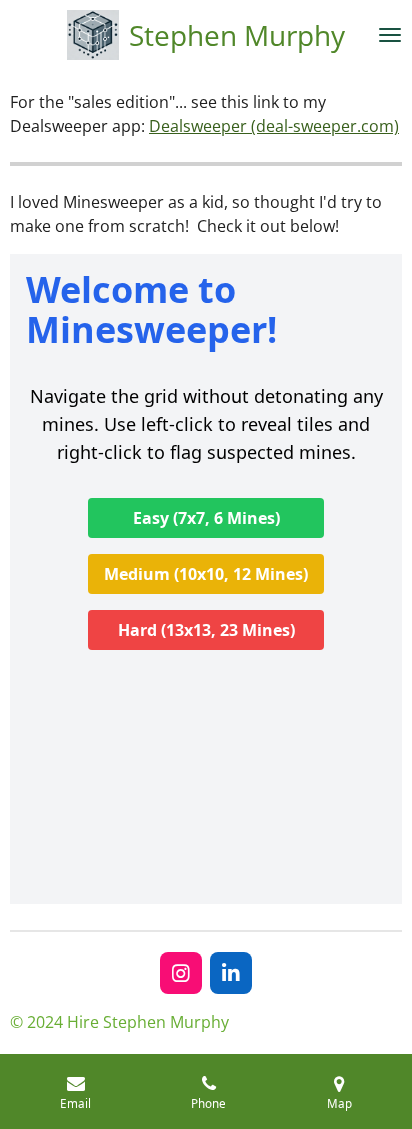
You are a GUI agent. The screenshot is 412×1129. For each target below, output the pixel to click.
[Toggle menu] (390, 35)
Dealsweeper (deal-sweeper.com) (274, 126)
